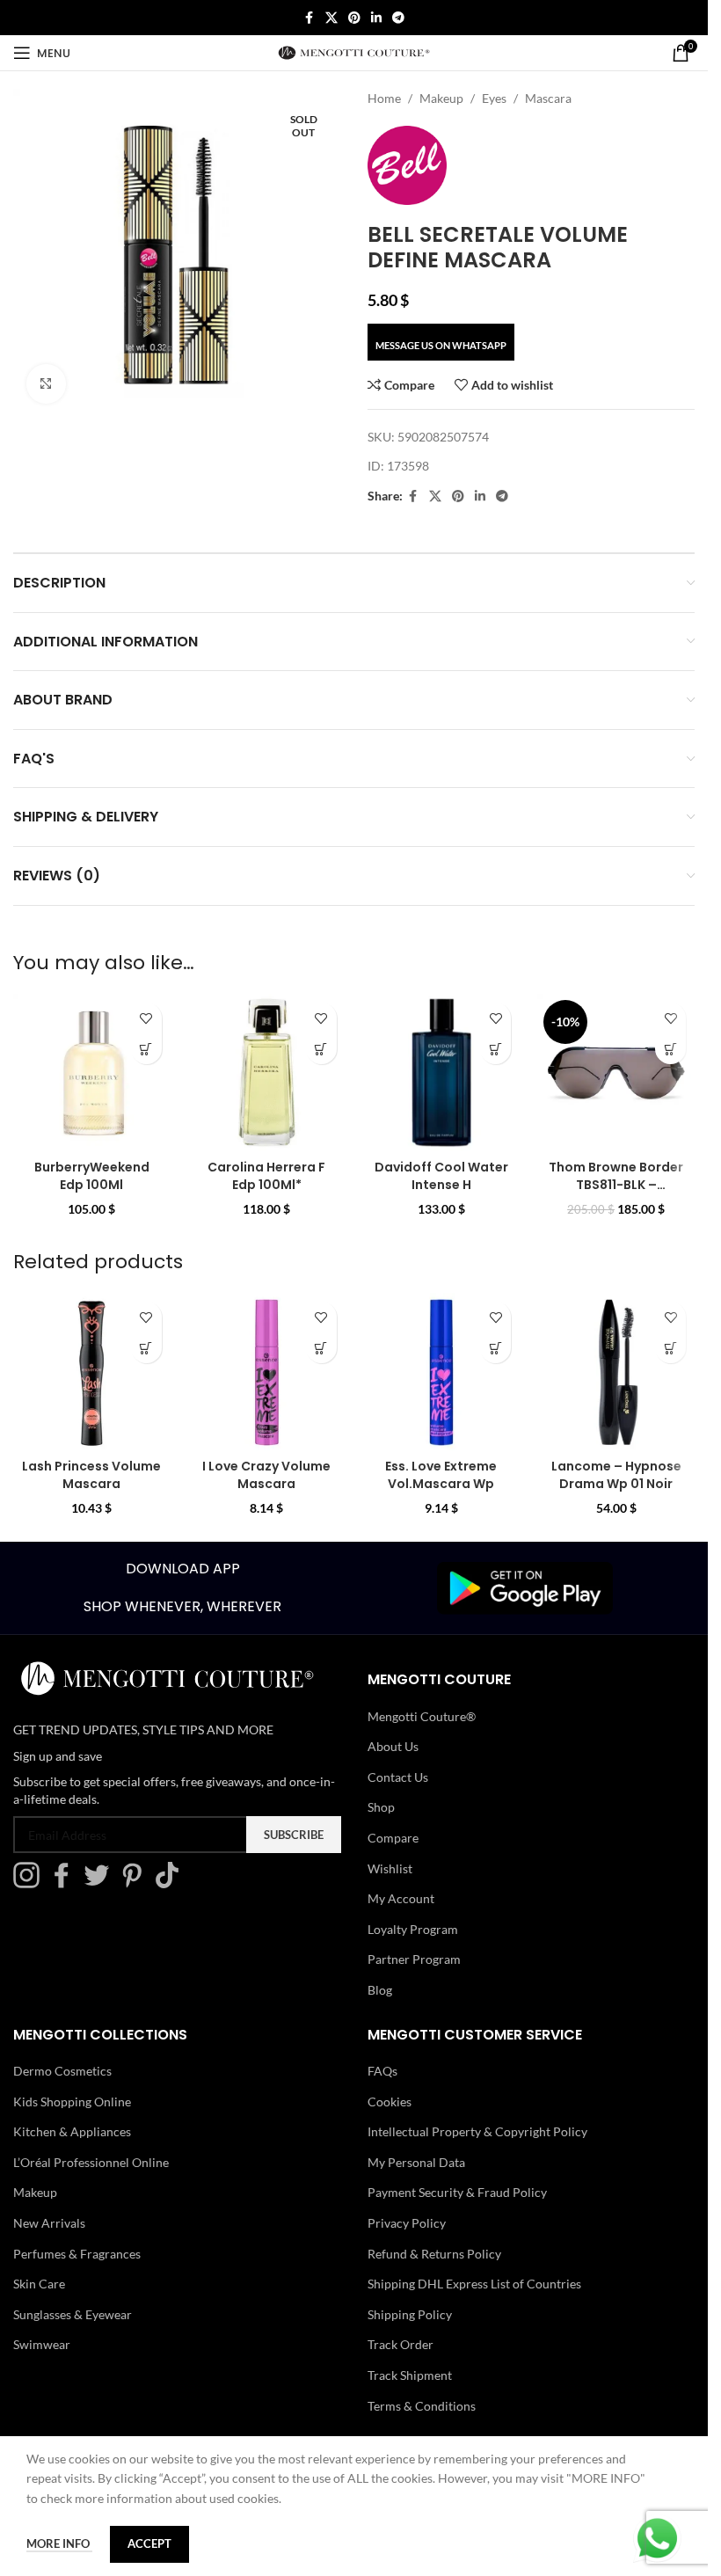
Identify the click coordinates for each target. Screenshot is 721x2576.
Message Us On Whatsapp (441, 345)
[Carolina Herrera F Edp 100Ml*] (267, 1073)
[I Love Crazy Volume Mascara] (267, 1372)
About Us (393, 1746)
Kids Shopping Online (72, 2102)
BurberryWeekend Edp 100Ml (92, 1176)
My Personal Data (416, 2162)
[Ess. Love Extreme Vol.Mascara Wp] (442, 1372)
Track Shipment (410, 2375)
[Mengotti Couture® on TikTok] (171, 1883)
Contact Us (398, 1777)
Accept (149, 2543)
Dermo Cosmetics (62, 2071)
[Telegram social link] (398, 18)
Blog (380, 1990)
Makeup (441, 98)
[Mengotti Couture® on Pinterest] (136, 1883)
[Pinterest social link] (354, 18)
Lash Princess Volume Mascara (91, 1475)
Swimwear (42, 2344)
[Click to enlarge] (46, 384)
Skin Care (39, 2284)
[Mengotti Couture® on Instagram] (31, 1883)
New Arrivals (49, 2223)
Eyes (494, 98)
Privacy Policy (407, 2223)
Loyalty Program (413, 1929)
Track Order (401, 2344)
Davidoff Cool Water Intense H (441, 1176)
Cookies (390, 2102)
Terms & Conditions (422, 2406)
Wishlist (390, 1868)
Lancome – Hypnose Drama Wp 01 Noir (616, 1475)
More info (59, 2543)
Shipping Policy (410, 2314)
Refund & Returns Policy (434, 2254)
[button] (146, 1049)
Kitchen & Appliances (72, 2131)
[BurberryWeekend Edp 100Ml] (92, 1073)
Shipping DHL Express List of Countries (474, 2284)
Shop (381, 1807)
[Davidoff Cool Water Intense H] (442, 1073)
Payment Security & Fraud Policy (457, 2192)
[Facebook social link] (310, 18)
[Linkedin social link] (376, 18)
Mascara (548, 98)
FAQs (382, 2071)
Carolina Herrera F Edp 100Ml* (266, 1176)
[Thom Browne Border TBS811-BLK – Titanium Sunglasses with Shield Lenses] (616, 1073)
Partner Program (414, 1959)
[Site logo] (354, 51)
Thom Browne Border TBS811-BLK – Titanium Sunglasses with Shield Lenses (616, 1193)
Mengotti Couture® (422, 1716)
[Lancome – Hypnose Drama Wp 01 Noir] (616, 1372)
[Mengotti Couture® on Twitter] (101, 1883)
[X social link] (331, 18)
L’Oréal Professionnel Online (91, 2162)
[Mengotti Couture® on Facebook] (66, 1883)
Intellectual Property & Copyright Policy (477, 2131)
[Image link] (525, 1586)
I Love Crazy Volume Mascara (266, 1475)
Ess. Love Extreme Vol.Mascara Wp (441, 1475)
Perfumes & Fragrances (77, 2254)
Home (384, 98)
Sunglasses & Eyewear (73, 2314)
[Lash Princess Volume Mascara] (92, 1372)
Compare (393, 1838)
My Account (401, 1898)
